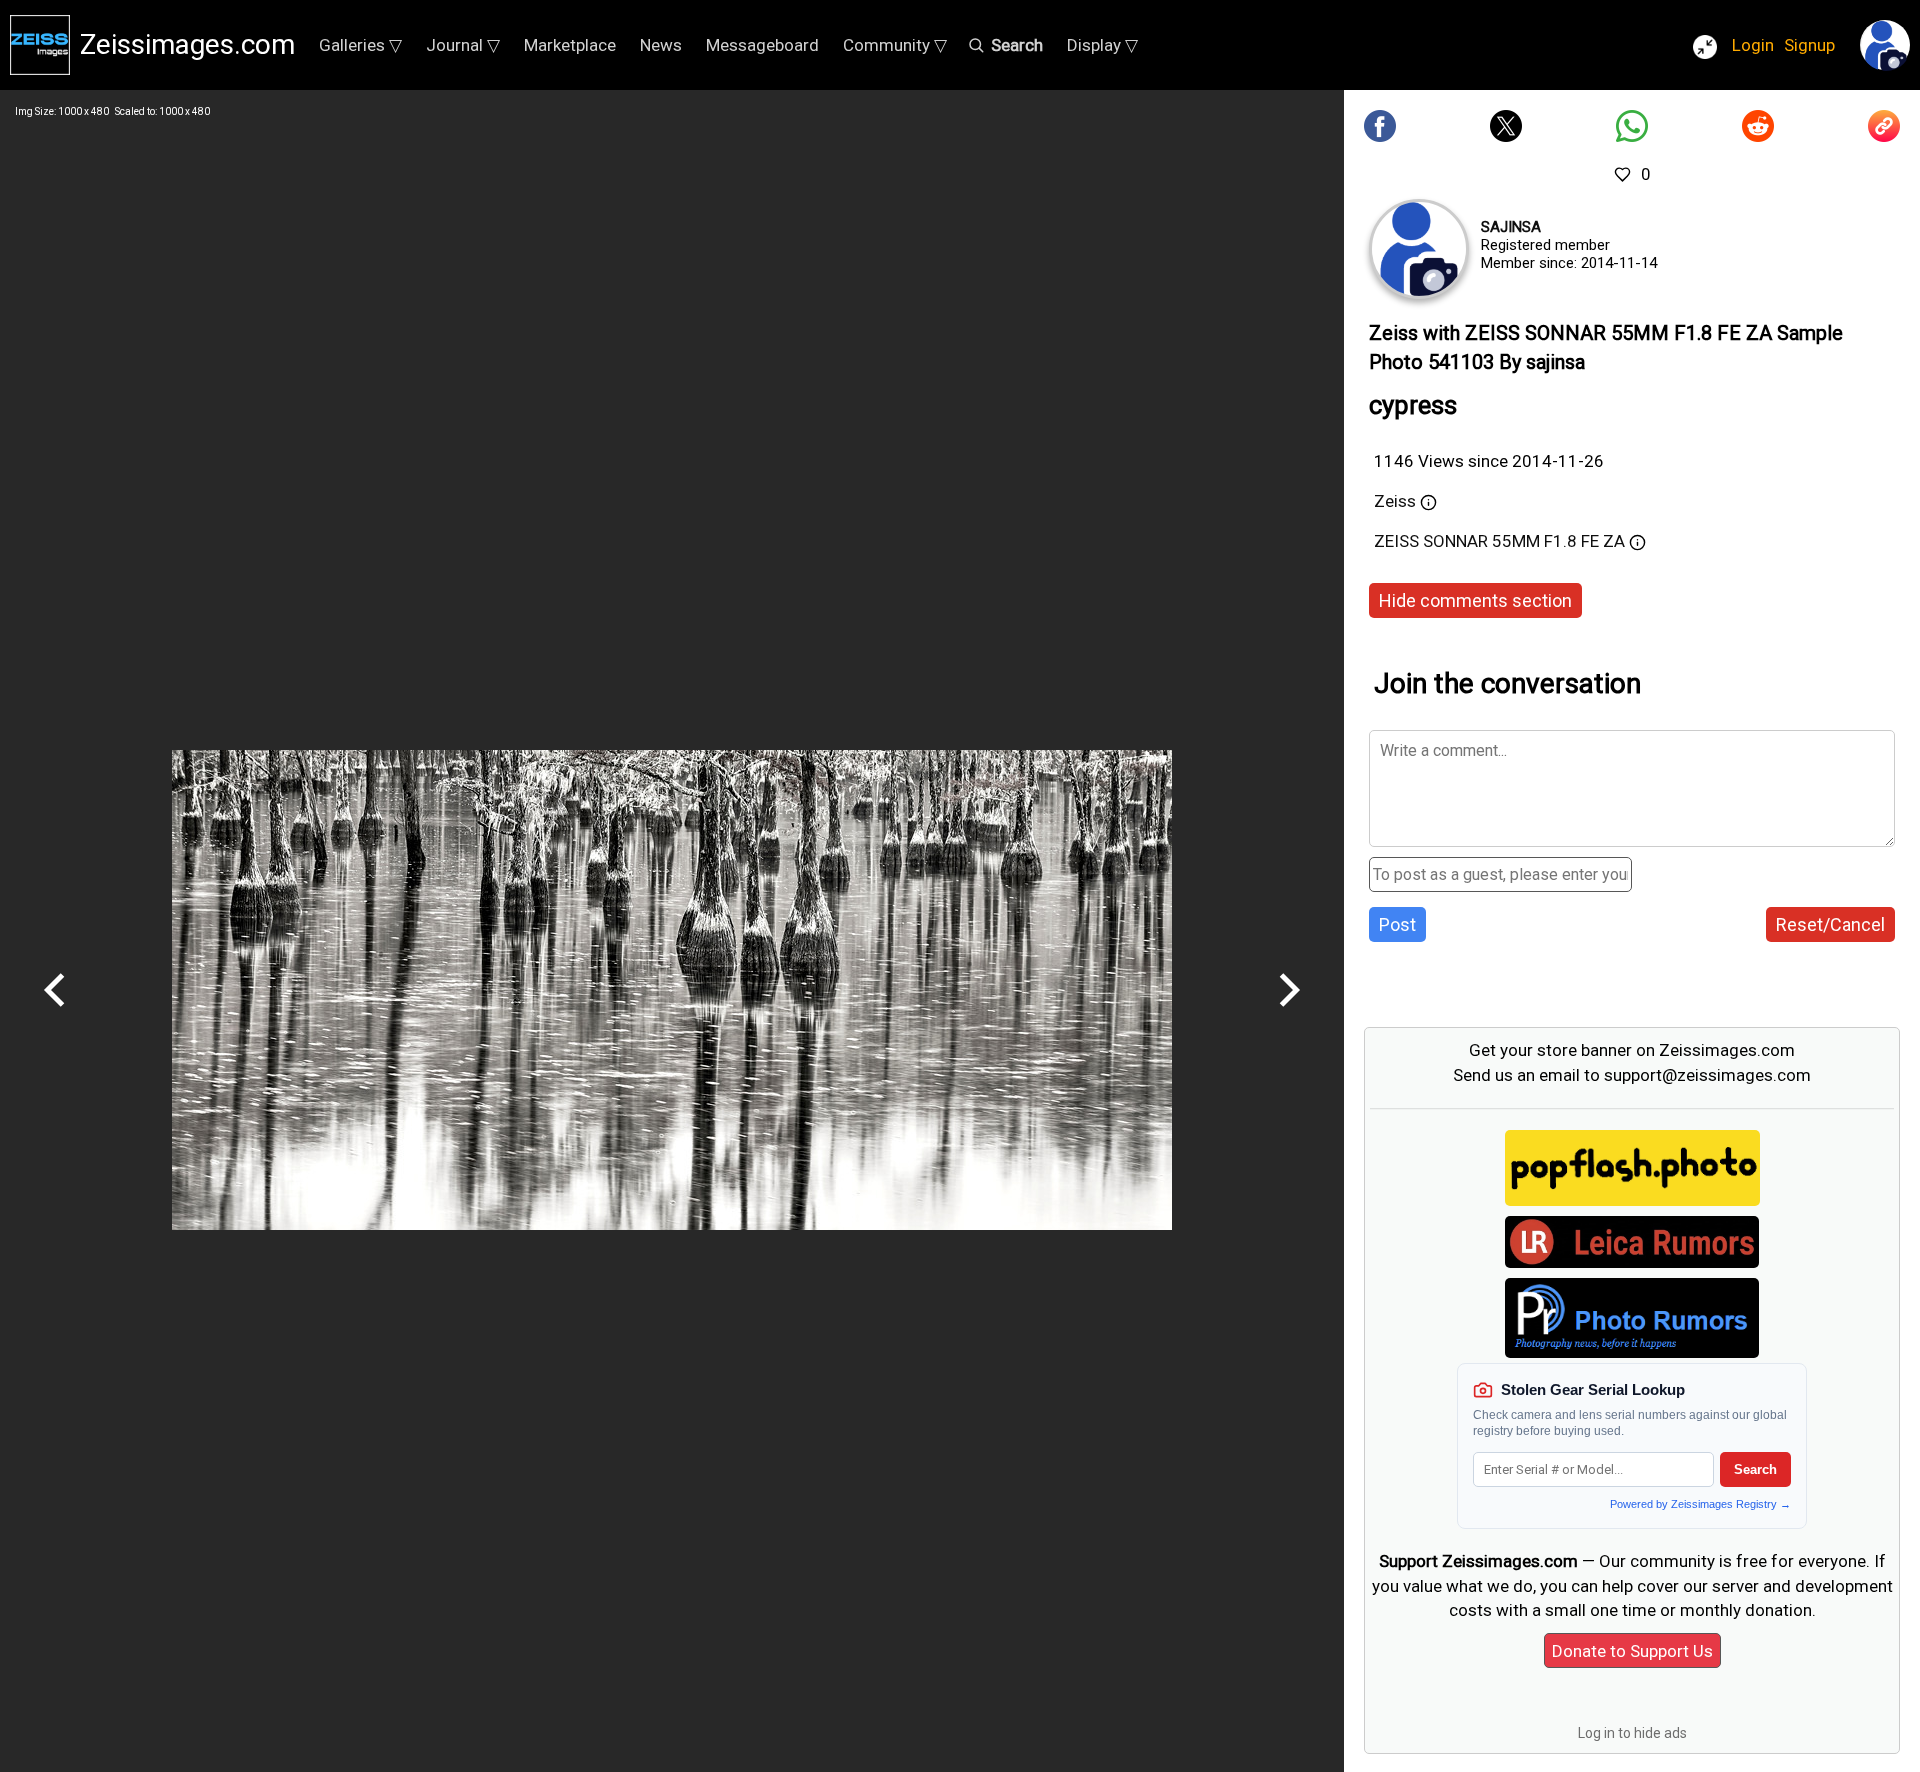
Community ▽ (895, 45)
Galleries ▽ (360, 45)
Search (1755, 1469)
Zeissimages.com (187, 44)
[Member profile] (1419, 249)
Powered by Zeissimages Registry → (1700, 1504)
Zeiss (1395, 501)
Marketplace (570, 45)
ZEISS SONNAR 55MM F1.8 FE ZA (1499, 541)
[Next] (1289, 1014)
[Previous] (55, 1014)
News (661, 45)
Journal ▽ (463, 45)
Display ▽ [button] (1102, 45)
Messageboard (762, 45)
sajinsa (1511, 227)
